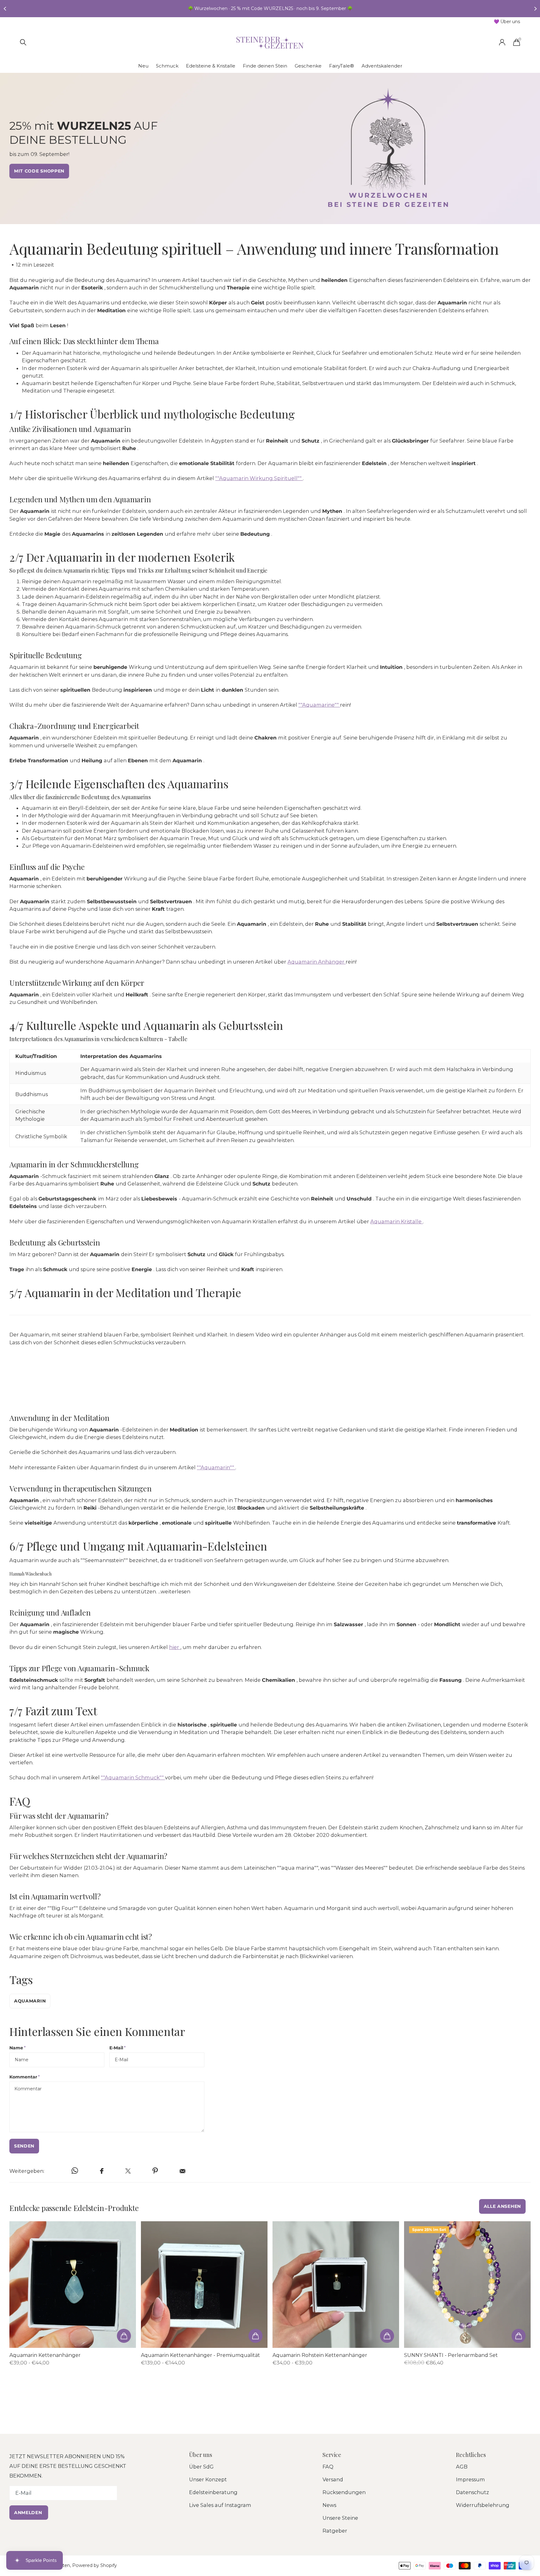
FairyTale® (342, 66)
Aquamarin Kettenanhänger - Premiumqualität (200, 2355)
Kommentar (25, 2077)
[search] (23, 42)
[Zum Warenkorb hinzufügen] (124, 2336)
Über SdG (201, 2467)
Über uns (201, 2455)
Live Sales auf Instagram (220, 2505)
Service (332, 2455)
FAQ (328, 2467)
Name (17, 2048)
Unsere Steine (340, 2518)
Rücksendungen (344, 2492)
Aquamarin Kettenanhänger (45, 2355)
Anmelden (29, 2513)
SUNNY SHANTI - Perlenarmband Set (451, 2355)
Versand (333, 2479)
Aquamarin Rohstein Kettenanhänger (320, 2355)
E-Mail (117, 2048)
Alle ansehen (502, 2206)
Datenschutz (472, 2492)
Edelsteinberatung (213, 2492)
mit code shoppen (39, 171)
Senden (24, 2146)
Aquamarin (30, 2001)
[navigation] (5, 9)
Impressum (470, 2479)
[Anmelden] (502, 42)
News (329, 2505)
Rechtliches (471, 2455)
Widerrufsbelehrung (483, 2505)
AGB (462, 2467)
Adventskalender (382, 66)
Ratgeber (335, 2531)
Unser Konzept (208, 2479)
